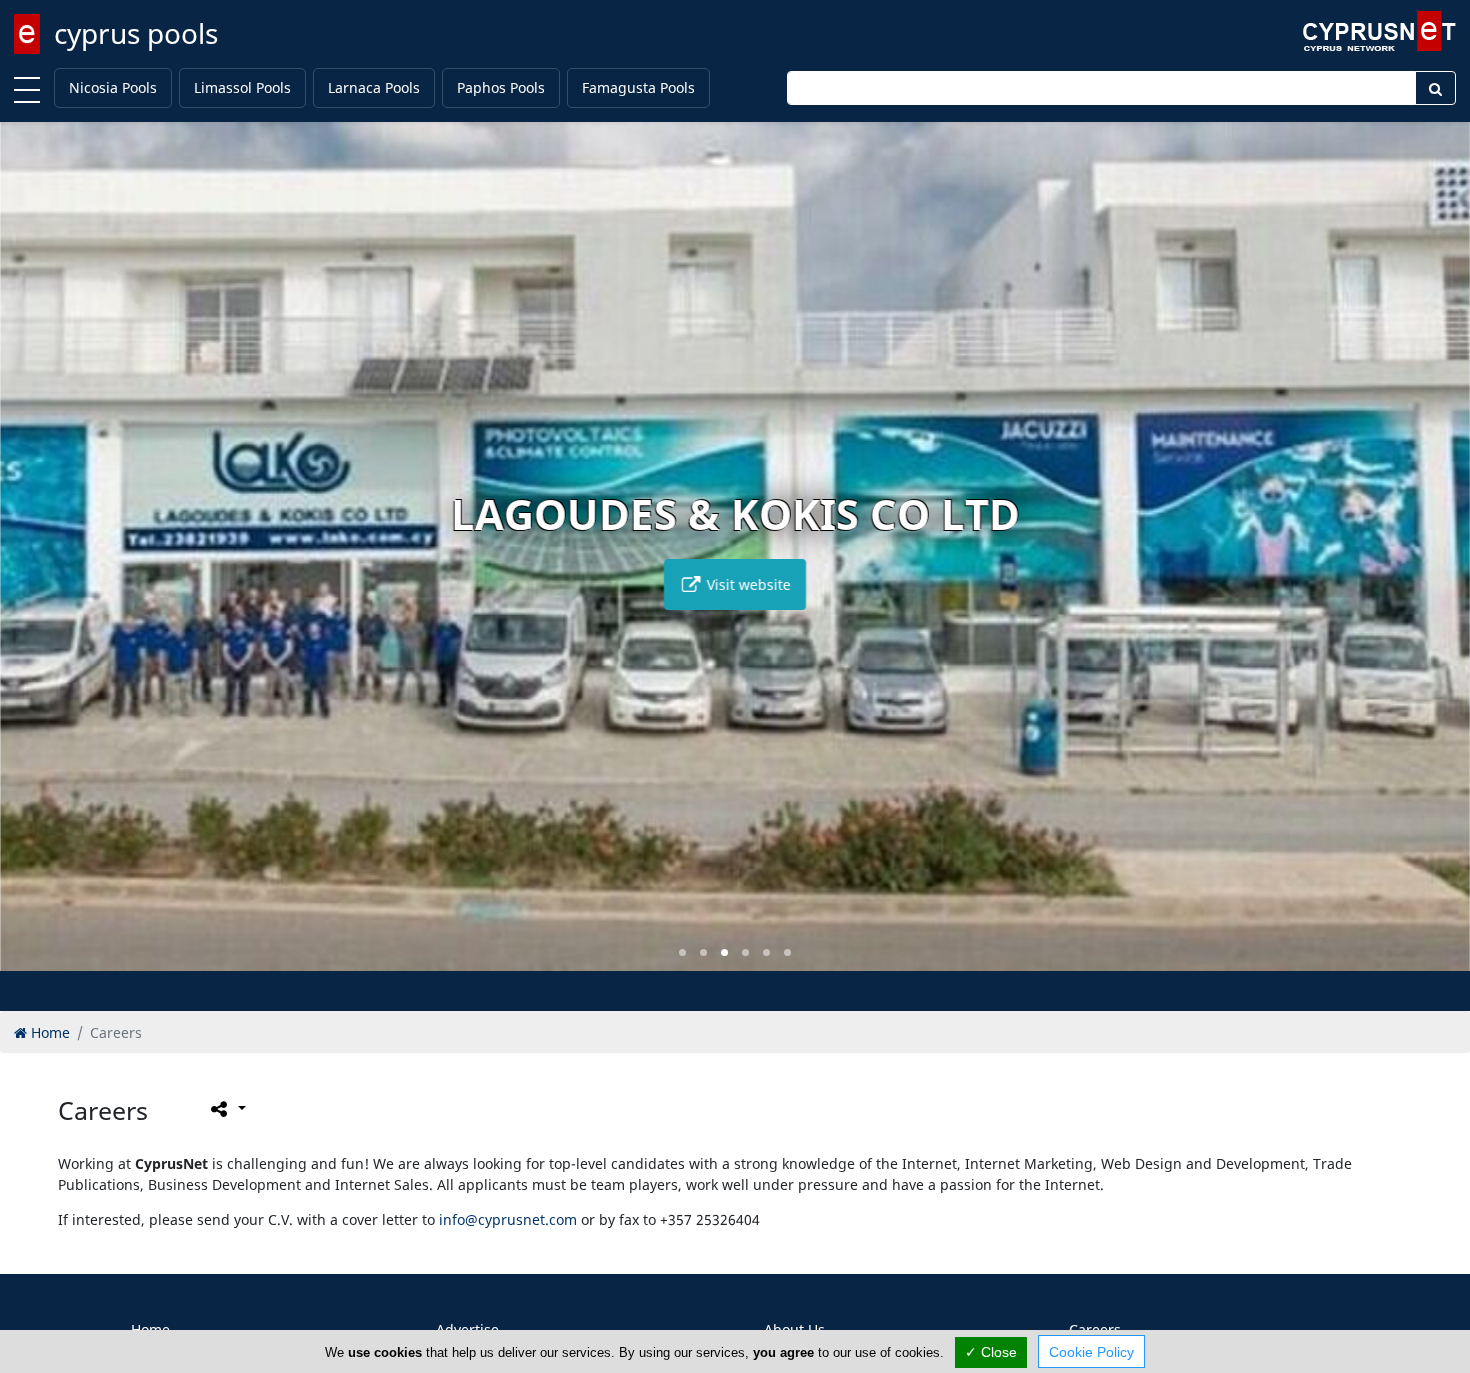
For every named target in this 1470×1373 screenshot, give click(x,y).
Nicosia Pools (113, 87)
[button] (682, 952)
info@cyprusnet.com (508, 1219)
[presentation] (34, 561)
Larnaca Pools (374, 87)
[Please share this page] (226, 1109)
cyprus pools (136, 33)
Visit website (747, 584)
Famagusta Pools (638, 87)
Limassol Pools (242, 87)
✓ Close (991, 1352)
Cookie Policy (1091, 1352)
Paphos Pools (501, 87)
